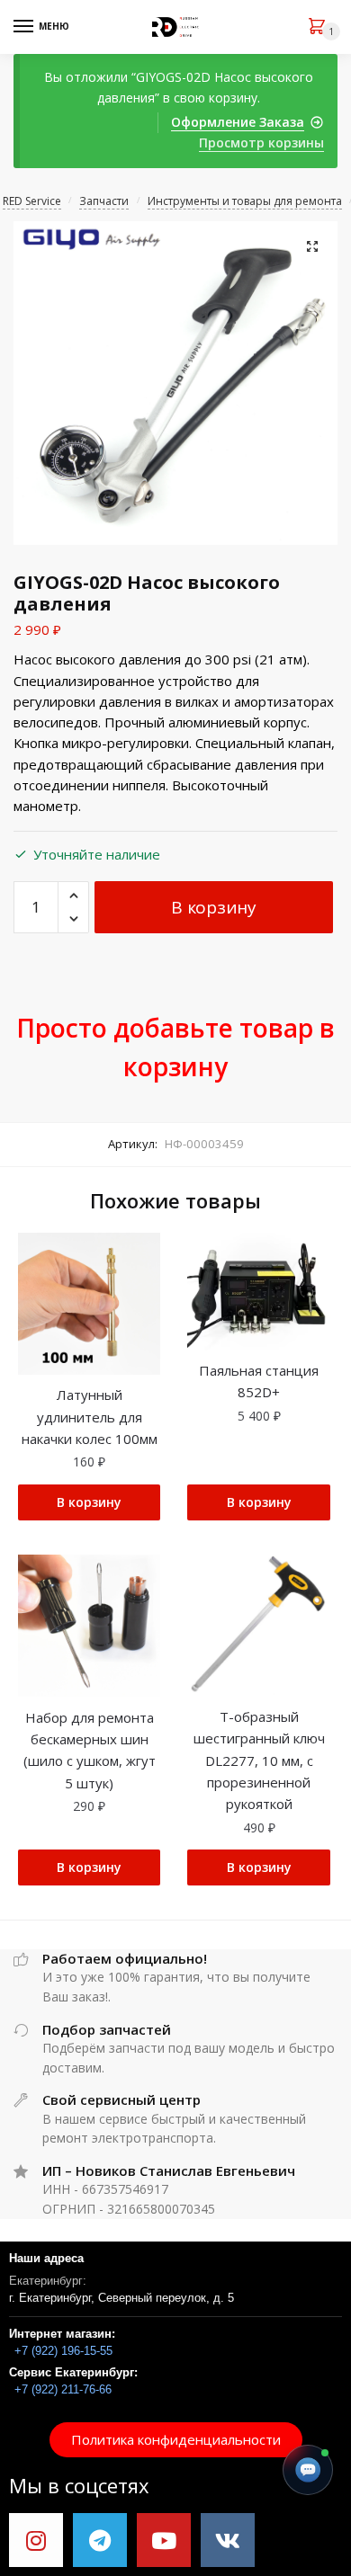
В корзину (213, 907)
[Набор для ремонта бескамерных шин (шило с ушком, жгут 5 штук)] (89, 1626)
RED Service (32, 201)
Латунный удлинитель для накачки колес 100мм (90, 1417)
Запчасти (104, 201)
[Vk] (228, 2540)
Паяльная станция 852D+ (259, 1381)
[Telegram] (100, 2540)
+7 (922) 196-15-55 (63, 2351)
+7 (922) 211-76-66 (63, 2389)
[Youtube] (164, 2540)
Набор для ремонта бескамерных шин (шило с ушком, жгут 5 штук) (90, 1750)
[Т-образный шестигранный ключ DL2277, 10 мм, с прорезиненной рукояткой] (258, 1626)
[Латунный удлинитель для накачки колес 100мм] (89, 1304)
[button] (176, 2440)
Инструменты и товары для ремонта (245, 201)
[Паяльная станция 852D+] (258, 1292)
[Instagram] (36, 2540)
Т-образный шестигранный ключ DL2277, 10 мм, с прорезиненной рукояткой (259, 1760)
